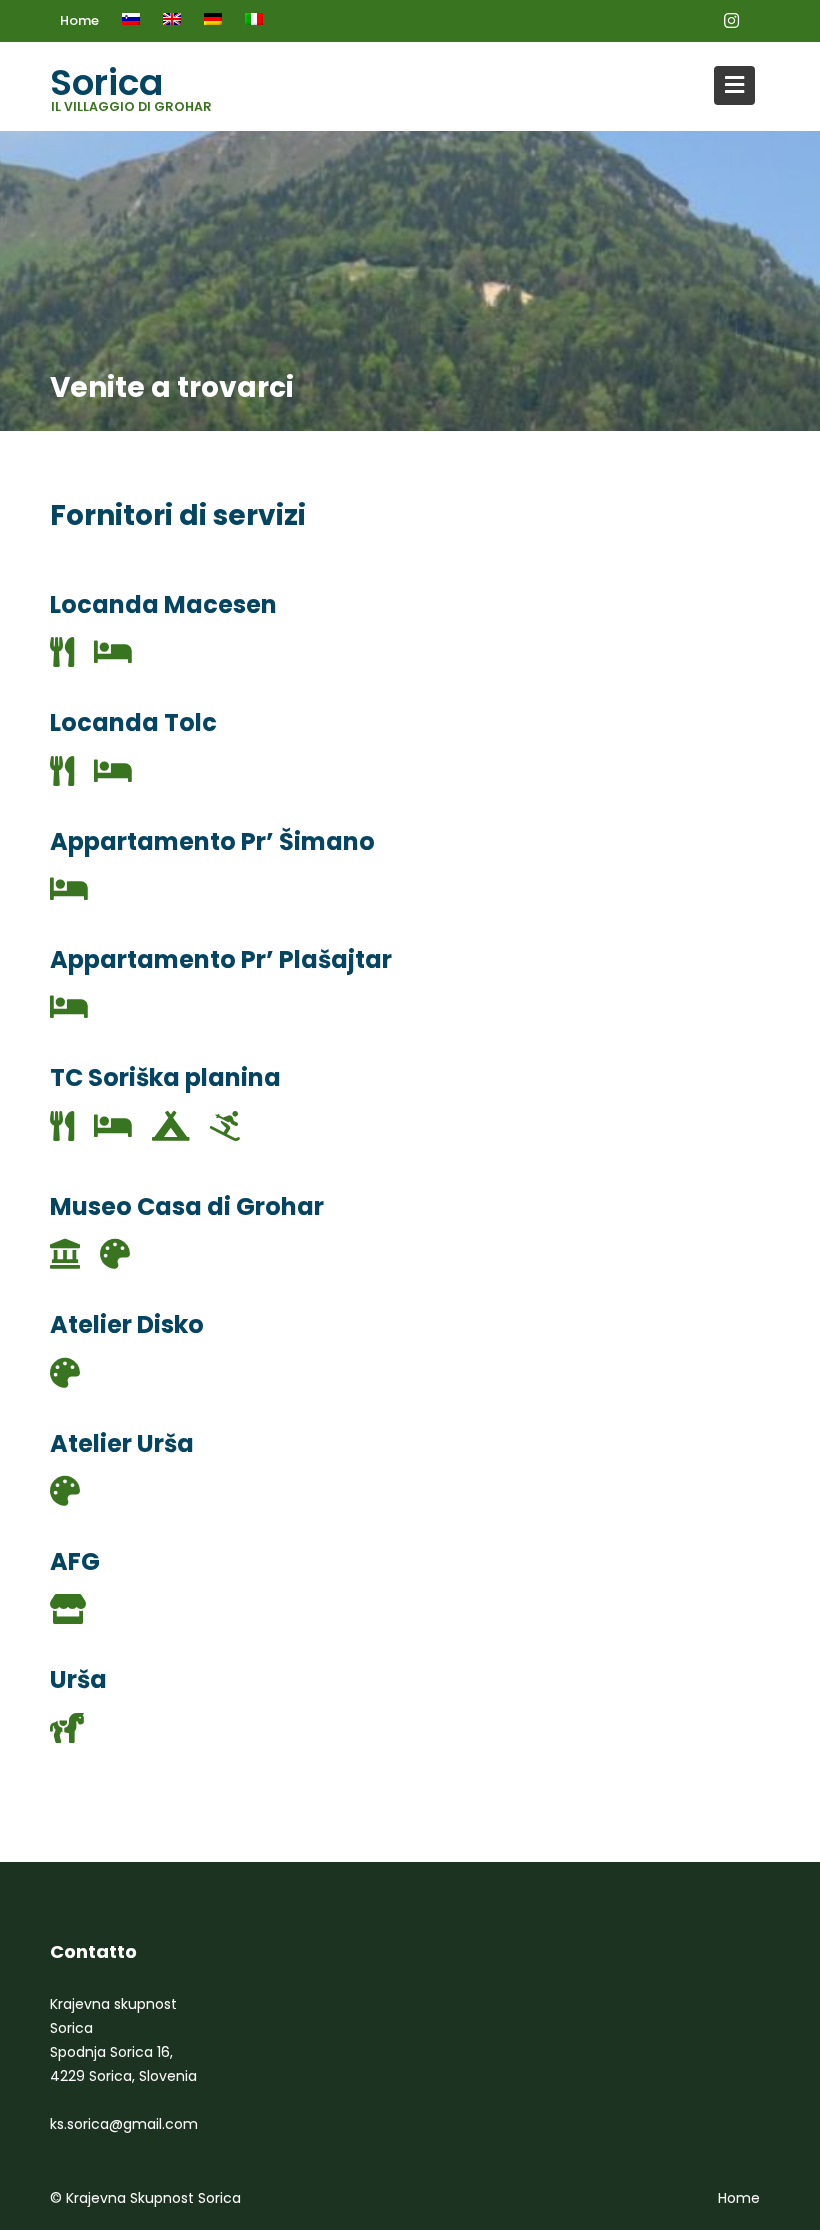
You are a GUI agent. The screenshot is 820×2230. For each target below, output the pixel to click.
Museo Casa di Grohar (187, 1206)
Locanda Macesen (163, 604)
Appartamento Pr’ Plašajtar (221, 959)
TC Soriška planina (165, 1077)
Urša (78, 1679)
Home (79, 20)
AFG (75, 1561)
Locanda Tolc (133, 722)
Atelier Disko (127, 1324)
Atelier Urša (122, 1443)
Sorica (106, 82)
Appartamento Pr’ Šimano (212, 841)
